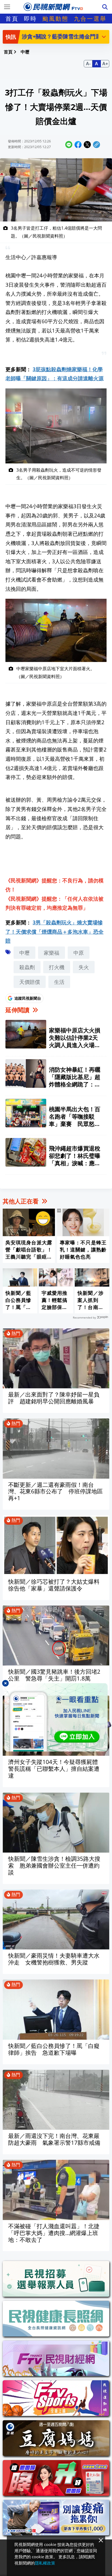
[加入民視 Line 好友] (56, 1717)
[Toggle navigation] (7, 7)
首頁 (12, 19)
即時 (30, 19)
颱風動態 (55, 19)
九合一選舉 (90, 19)
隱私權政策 (45, 2563)
